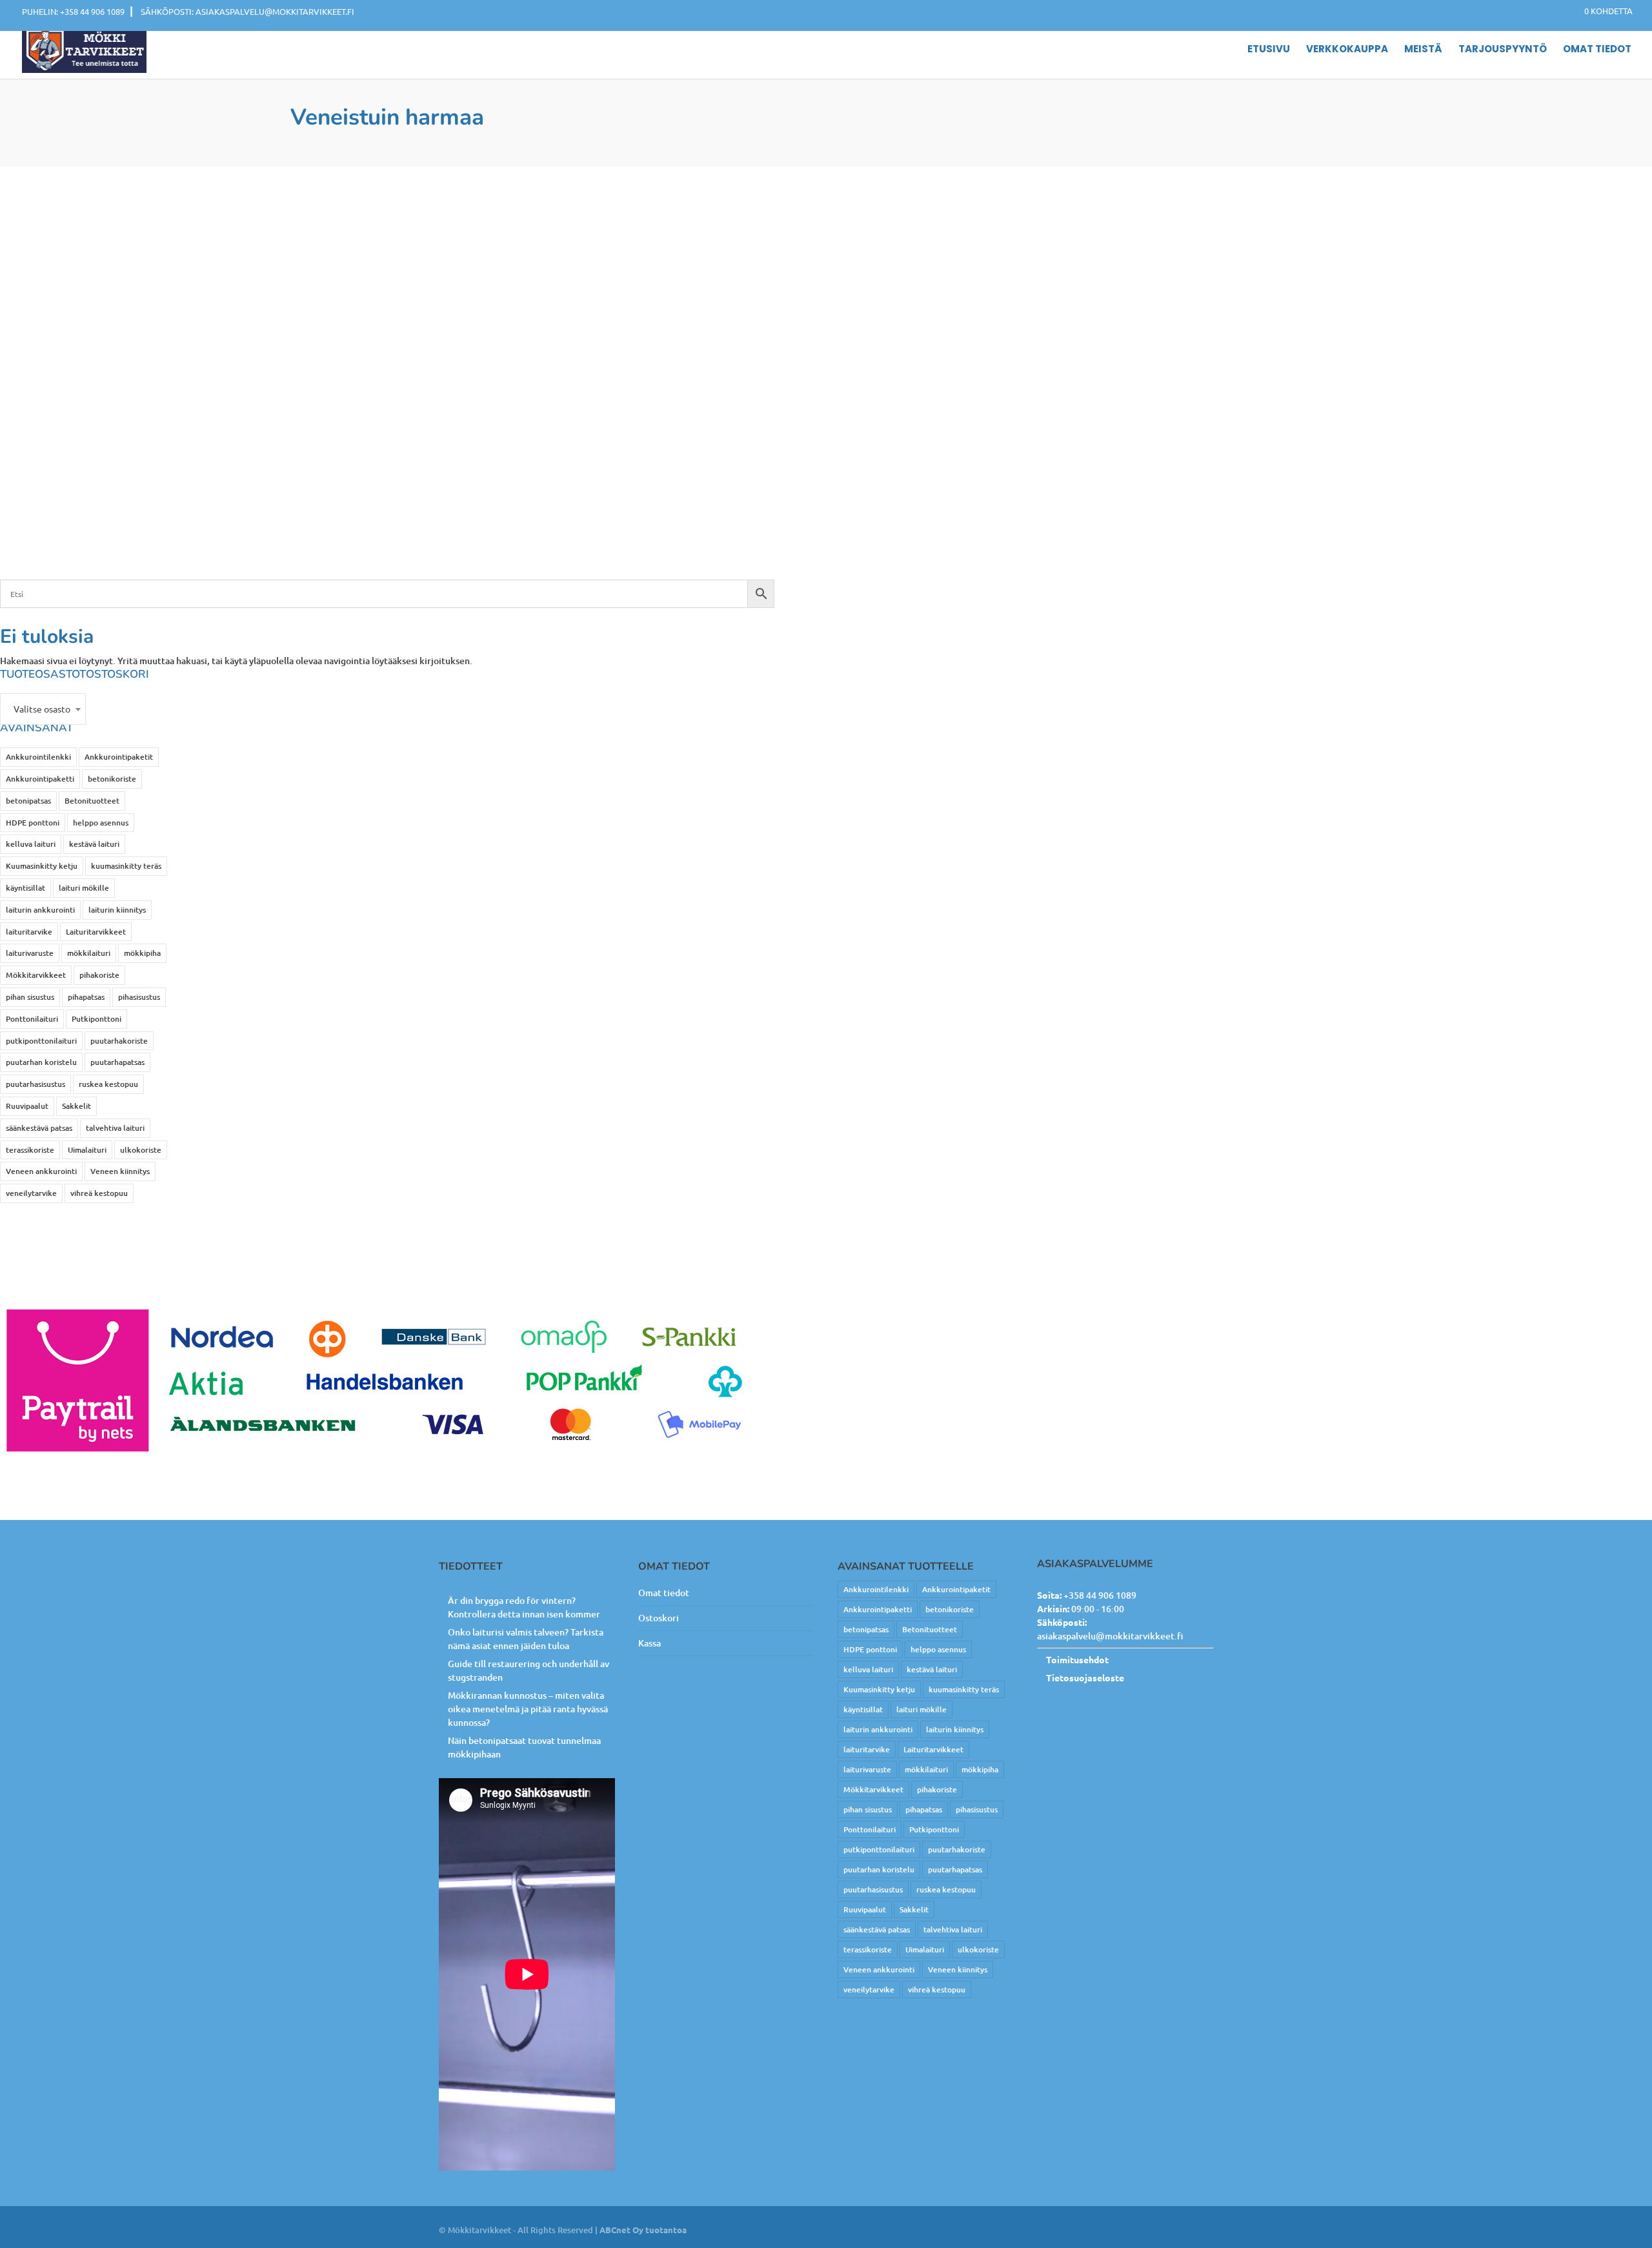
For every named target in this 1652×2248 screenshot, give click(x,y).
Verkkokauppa (1347, 50)
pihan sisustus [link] (30, 997)
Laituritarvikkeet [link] (96, 932)
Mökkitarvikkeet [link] (36, 975)
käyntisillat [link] (25, 888)
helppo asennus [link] (101, 823)
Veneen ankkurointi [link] (41, 1171)
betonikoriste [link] (112, 779)
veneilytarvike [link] (31, 1193)
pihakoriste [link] (99, 975)
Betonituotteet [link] (92, 801)
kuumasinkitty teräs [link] (126, 866)
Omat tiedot (1597, 50)
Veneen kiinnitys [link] (120, 1171)
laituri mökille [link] (84, 888)
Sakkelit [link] (76, 1106)
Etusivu (1269, 50)
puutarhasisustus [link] (35, 1084)
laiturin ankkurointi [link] (40, 910)
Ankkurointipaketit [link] (119, 757)
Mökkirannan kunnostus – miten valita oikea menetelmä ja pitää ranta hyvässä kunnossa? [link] (528, 1709)
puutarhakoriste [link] (119, 1041)
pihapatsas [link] (86, 997)
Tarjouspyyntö (1503, 50)
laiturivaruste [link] (30, 953)
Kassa (650, 1643)
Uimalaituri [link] (87, 1150)
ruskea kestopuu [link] (108, 1084)
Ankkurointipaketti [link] (40, 779)
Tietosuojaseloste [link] (1085, 1677)
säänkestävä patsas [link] (39, 1128)
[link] (1602, 11)
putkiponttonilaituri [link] (41, 1041)
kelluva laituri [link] (31, 844)
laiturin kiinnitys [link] (117, 910)
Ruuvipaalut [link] (27, 1106)
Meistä (1423, 50)
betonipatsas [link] (28, 801)
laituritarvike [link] (29, 932)
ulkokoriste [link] (141, 1150)
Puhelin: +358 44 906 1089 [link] (73, 11)
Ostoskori (659, 1618)
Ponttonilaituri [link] (32, 1019)
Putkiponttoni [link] (96, 1019)
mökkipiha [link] (142, 953)
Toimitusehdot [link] (1077, 1659)
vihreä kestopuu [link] (99, 1193)
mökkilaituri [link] (89, 953)
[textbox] (43, 709)
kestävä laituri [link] (94, 844)
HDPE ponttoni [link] (33, 823)
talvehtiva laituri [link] (115, 1128)
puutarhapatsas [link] (117, 1062)
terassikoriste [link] (30, 1150)
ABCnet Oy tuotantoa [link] (643, 2230)
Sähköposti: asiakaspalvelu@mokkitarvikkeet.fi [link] (247, 11)
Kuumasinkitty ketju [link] (42, 866)
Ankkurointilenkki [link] (38, 757)
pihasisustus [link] (139, 997)
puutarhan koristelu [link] (41, 1062)
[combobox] (43, 709)
